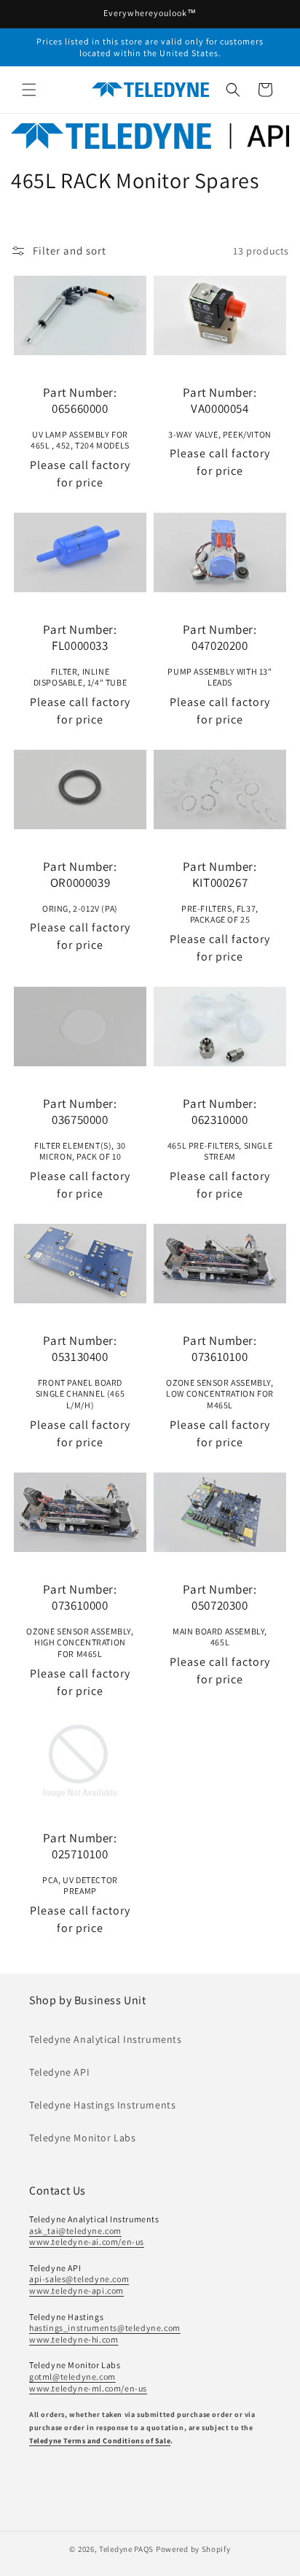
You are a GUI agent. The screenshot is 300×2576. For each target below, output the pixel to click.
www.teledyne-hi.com (74, 2339)
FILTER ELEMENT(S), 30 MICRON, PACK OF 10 (80, 1129)
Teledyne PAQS (126, 2549)
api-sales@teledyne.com (79, 2279)
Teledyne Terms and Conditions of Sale (100, 2441)
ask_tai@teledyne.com (75, 2231)
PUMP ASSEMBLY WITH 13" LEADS (220, 655)
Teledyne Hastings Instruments (102, 2105)
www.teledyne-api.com (76, 2290)
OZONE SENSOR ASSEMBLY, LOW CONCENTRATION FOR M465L (220, 1372)
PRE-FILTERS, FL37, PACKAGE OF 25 (220, 892)
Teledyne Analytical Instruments (106, 2039)
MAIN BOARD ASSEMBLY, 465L (220, 1615)
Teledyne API (59, 2072)
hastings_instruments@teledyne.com (105, 2328)
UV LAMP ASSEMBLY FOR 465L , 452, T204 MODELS (80, 418)
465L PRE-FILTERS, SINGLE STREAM (220, 1129)
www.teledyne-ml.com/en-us (88, 2388)
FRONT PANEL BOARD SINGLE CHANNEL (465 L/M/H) (80, 1372)
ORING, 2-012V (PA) (80, 886)
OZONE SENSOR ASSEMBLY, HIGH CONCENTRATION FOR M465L (80, 1620)
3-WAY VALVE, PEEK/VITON (220, 412)
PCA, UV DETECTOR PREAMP (80, 1863)
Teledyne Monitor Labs (83, 2138)
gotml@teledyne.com (72, 2377)
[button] (29, 90)
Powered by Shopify (193, 2549)
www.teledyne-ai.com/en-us (87, 2242)
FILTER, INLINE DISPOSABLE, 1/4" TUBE (80, 655)
